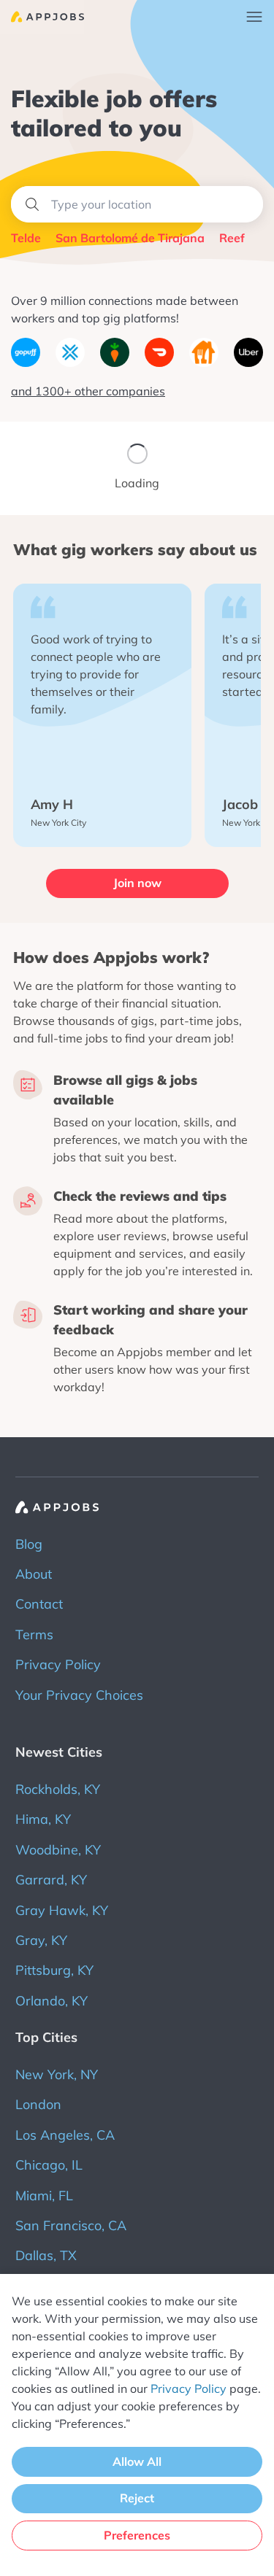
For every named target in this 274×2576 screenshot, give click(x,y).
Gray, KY (41, 1940)
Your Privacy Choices (79, 1695)
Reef (232, 238)
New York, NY (57, 2074)
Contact (39, 1604)
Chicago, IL (49, 2165)
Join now (137, 883)
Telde (26, 238)
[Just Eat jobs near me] (204, 363)
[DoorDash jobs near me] (159, 363)
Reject (137, 2498)
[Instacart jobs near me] (115, 363)
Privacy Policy (58, 1664)
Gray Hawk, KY (62, 1910)
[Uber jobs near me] (248, 363)
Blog (29, 1544)
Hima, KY (43, 1819)
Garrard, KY (51, 1880)
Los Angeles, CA (65, 2135)
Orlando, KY (52, 2001)
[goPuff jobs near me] (26, 363)
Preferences (137, 2535)
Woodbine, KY (58, 1850)
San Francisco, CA (71, 2225)
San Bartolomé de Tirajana (130, 238)
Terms (34, 1635)
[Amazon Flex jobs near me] (70, 363)
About (34, 1574)
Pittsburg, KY (54, 1970)
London (38, 2104)
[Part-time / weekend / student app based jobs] (42, 17)
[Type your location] (137, 204)
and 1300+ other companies (88, 391)
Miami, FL (44, 2196)
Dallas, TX (46, 2255)
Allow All (137, 2461)
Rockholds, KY (58, 1789)
